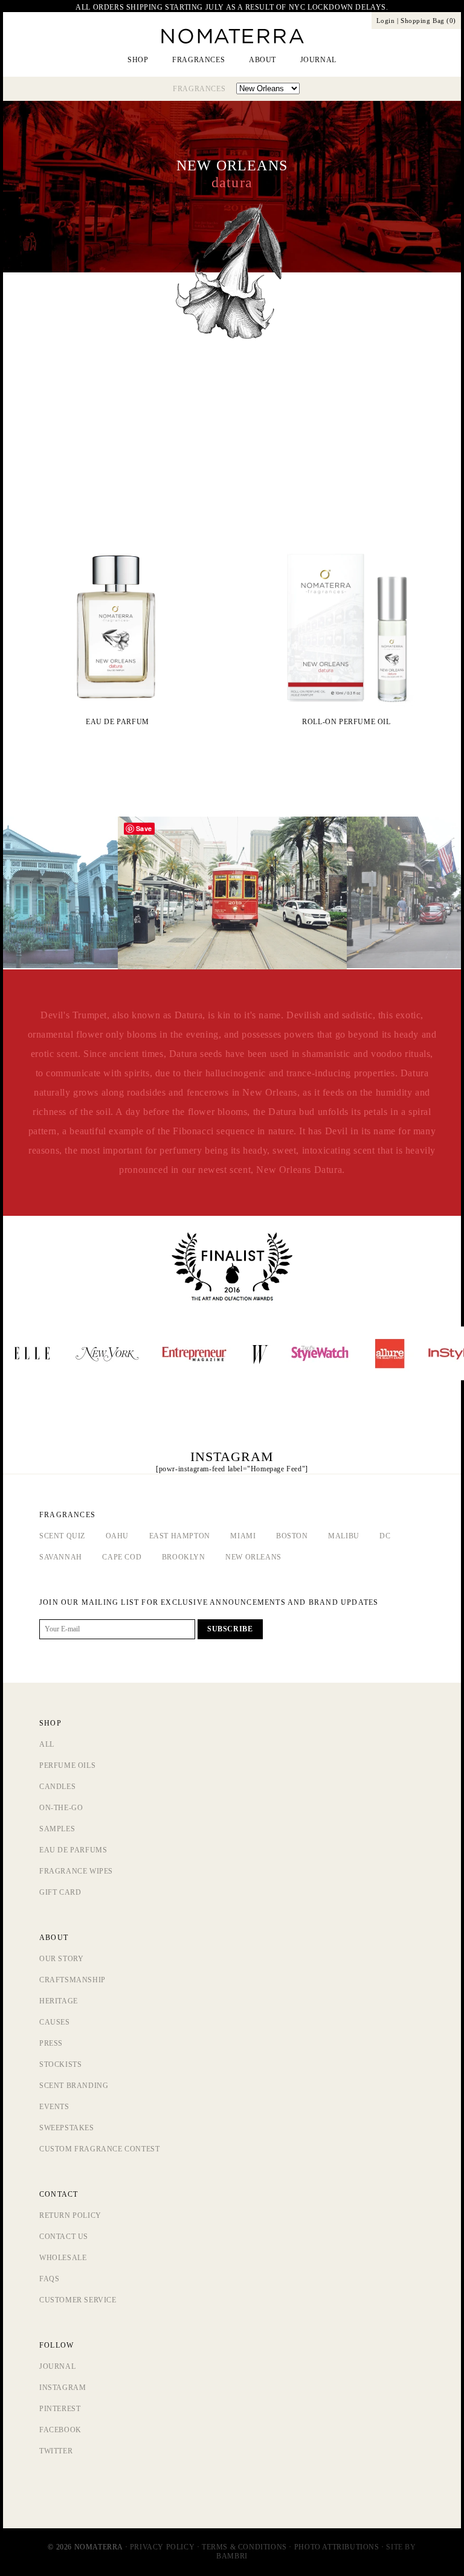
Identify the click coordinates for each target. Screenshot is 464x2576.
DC (385, 1536)
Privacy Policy (162, 2547)
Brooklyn (184, 1557)
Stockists (60, 2064)
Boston (292, 1536)
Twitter (56, 2451)
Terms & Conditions (244, 2547)
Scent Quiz (62, 1536)
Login (386, 21)
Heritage (59, 2001)
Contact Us (64, 2237)
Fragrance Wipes (76, 1871)
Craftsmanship (72, 1980)
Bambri (232, 2556)
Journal (57, 2366)
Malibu (344, 1536)
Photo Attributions (337, 2547)
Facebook (60, 2430)
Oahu (117, 1536)
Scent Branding (74, 2086)
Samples (57, 1829)
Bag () (428, 21)
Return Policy (70, 2215)
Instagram (63, 2388)
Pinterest (60, 2409)
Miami (243, 1536)
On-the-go (61, 1808)
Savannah (61, 1557)
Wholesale (63, 2258)
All (47, 1744)
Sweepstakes (67, 2128)
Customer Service (78, 2300)
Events (54, 2107)
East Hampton (180, 1536)
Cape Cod (122, 1557)
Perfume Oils (67, 1765)
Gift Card (60, 1892)
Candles (57, 1787)
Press (51, 2043)
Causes (55, 2022)
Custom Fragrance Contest (99, 2149)
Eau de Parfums (73, 1850)
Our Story (61, 1959)
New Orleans (253, 1557)
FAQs (49, 2279)
